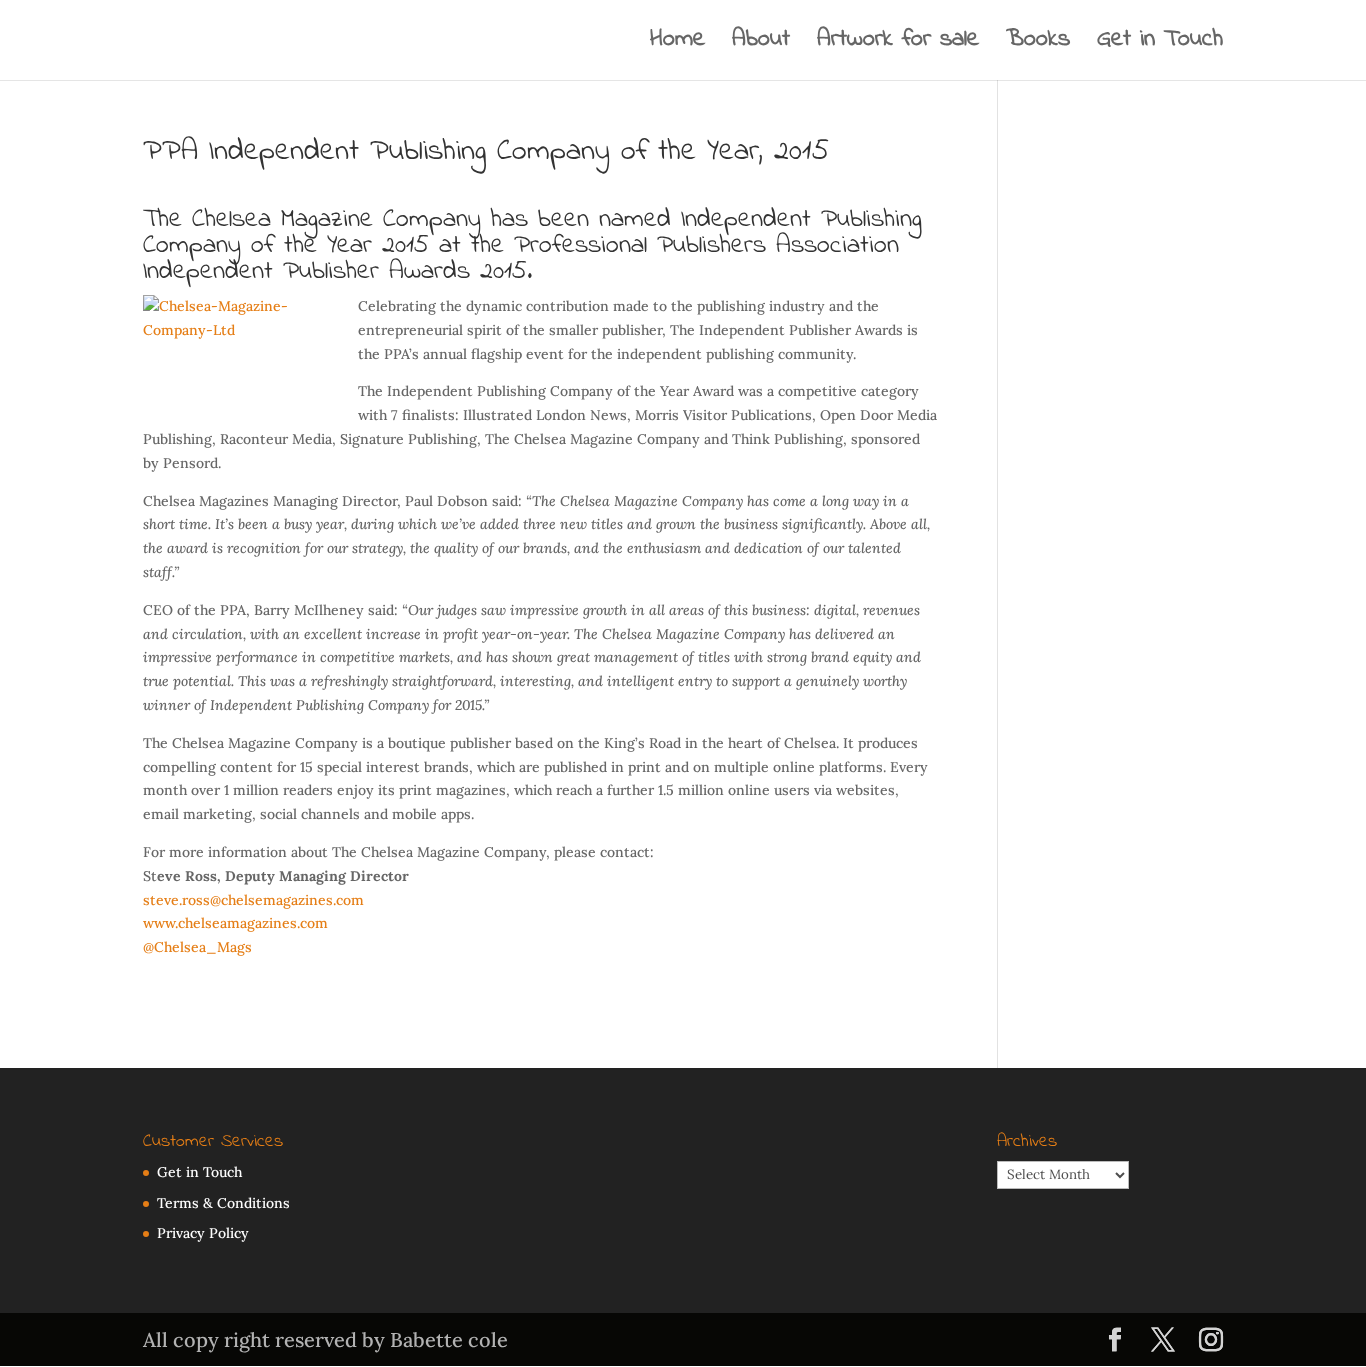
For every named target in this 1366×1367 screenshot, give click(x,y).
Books (1038, 45)
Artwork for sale (898, 45)
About (761, 45)
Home (677, 45)
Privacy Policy (203, 1233)
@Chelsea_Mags (197, 947)
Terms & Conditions (223, 1203)
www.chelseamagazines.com (235, 923)
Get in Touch (1160, 45)
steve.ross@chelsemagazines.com (253, 900)
